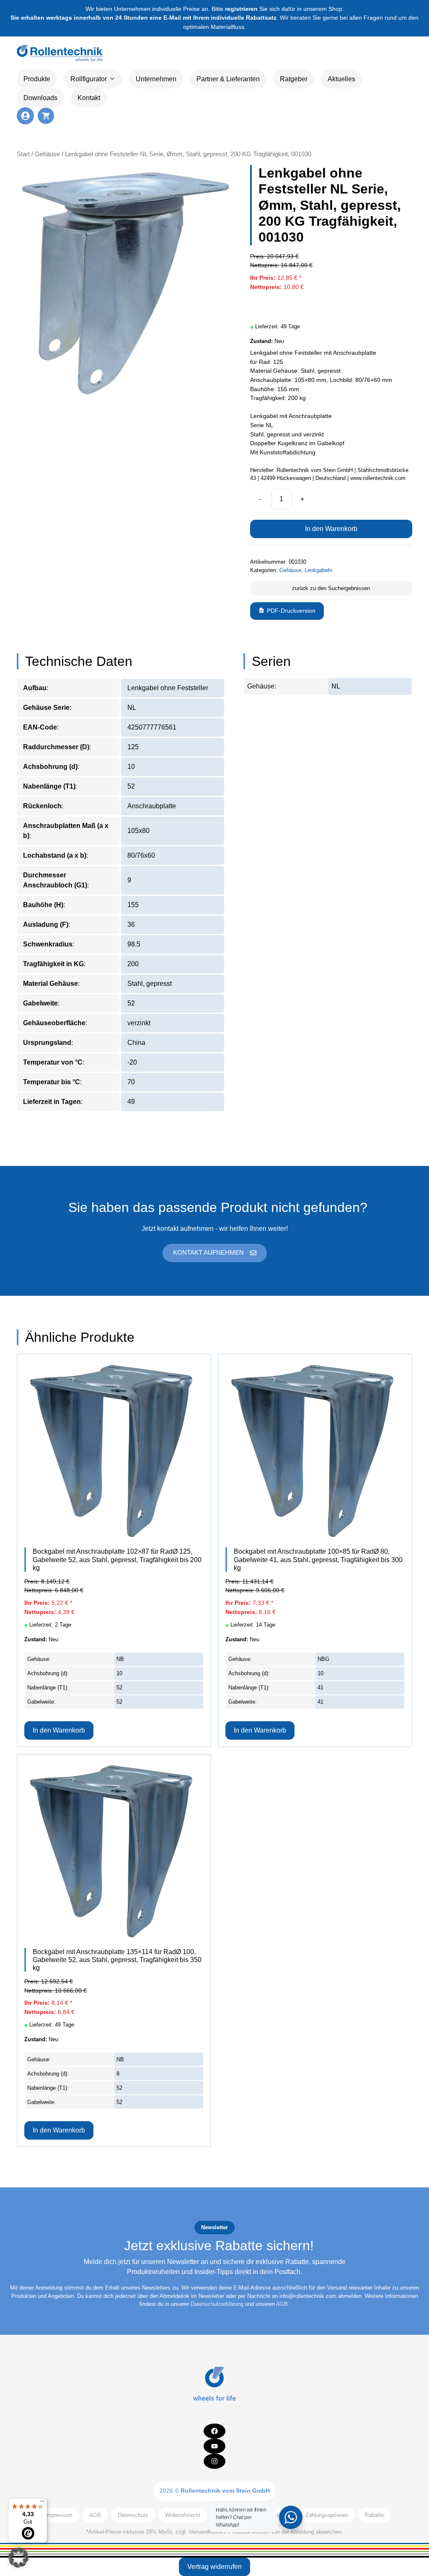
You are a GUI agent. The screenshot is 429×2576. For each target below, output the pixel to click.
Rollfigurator (89, 79)
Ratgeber (294, 79)
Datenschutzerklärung (217, 2304)
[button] (18, 2558)
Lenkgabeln (318, 570)
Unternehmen (156, 79)
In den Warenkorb (331, 529)
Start (23, 154)
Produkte (37, 79)
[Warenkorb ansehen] (46, 116)
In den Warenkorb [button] (59, 1730)
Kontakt (89, 98)
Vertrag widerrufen (214, 2567)
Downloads (40, 98)
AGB (282, 2304)
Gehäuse (47, 154)
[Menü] (42, 2503)
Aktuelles (341, 79)
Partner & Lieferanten (228, 79)
